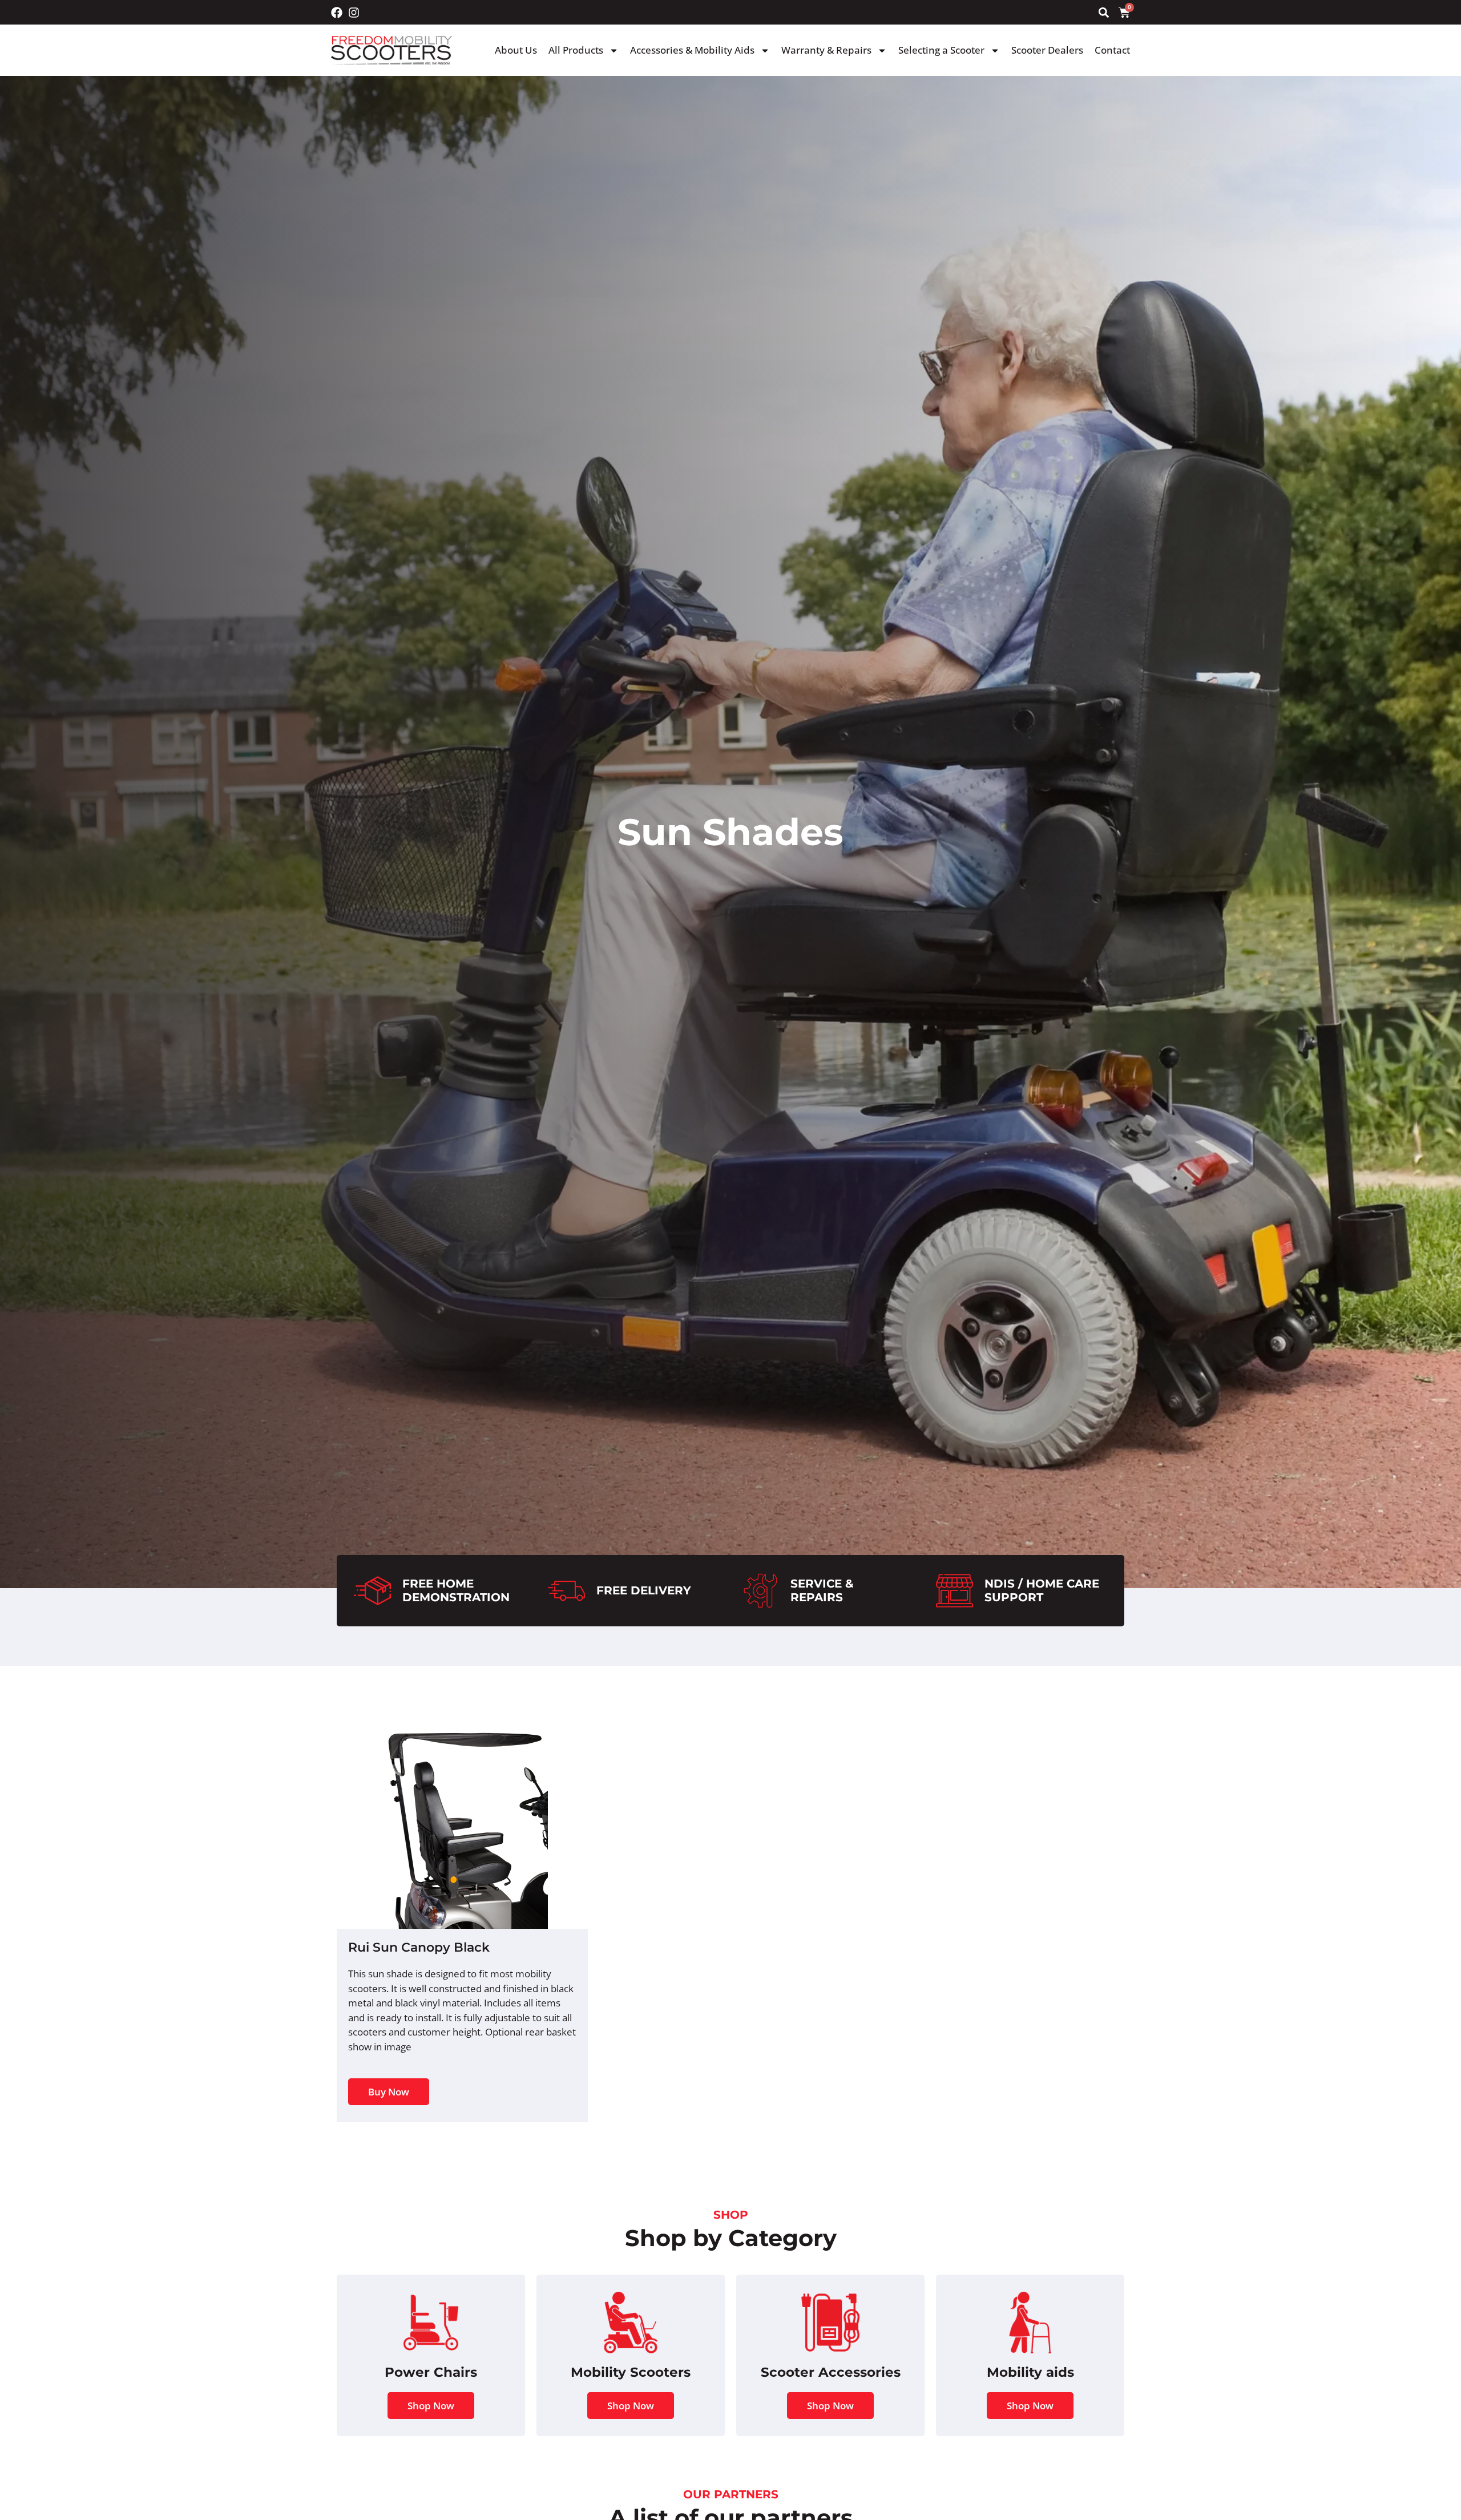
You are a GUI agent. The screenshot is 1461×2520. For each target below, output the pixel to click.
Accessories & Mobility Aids (692, 50)
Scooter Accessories (831, 2372)
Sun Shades (730, 832)
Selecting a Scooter (941, 50)
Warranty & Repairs (826, 50)
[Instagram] (354, 13)
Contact (1112, 50)
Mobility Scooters (631, 2372)
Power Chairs (431, 2372)
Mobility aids (1030, 2372)
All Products (576, 50)
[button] (1103, 12)
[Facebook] (337, 13)
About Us (516, 50)
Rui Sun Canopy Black (419, 1947)
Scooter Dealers (1047, 50)
